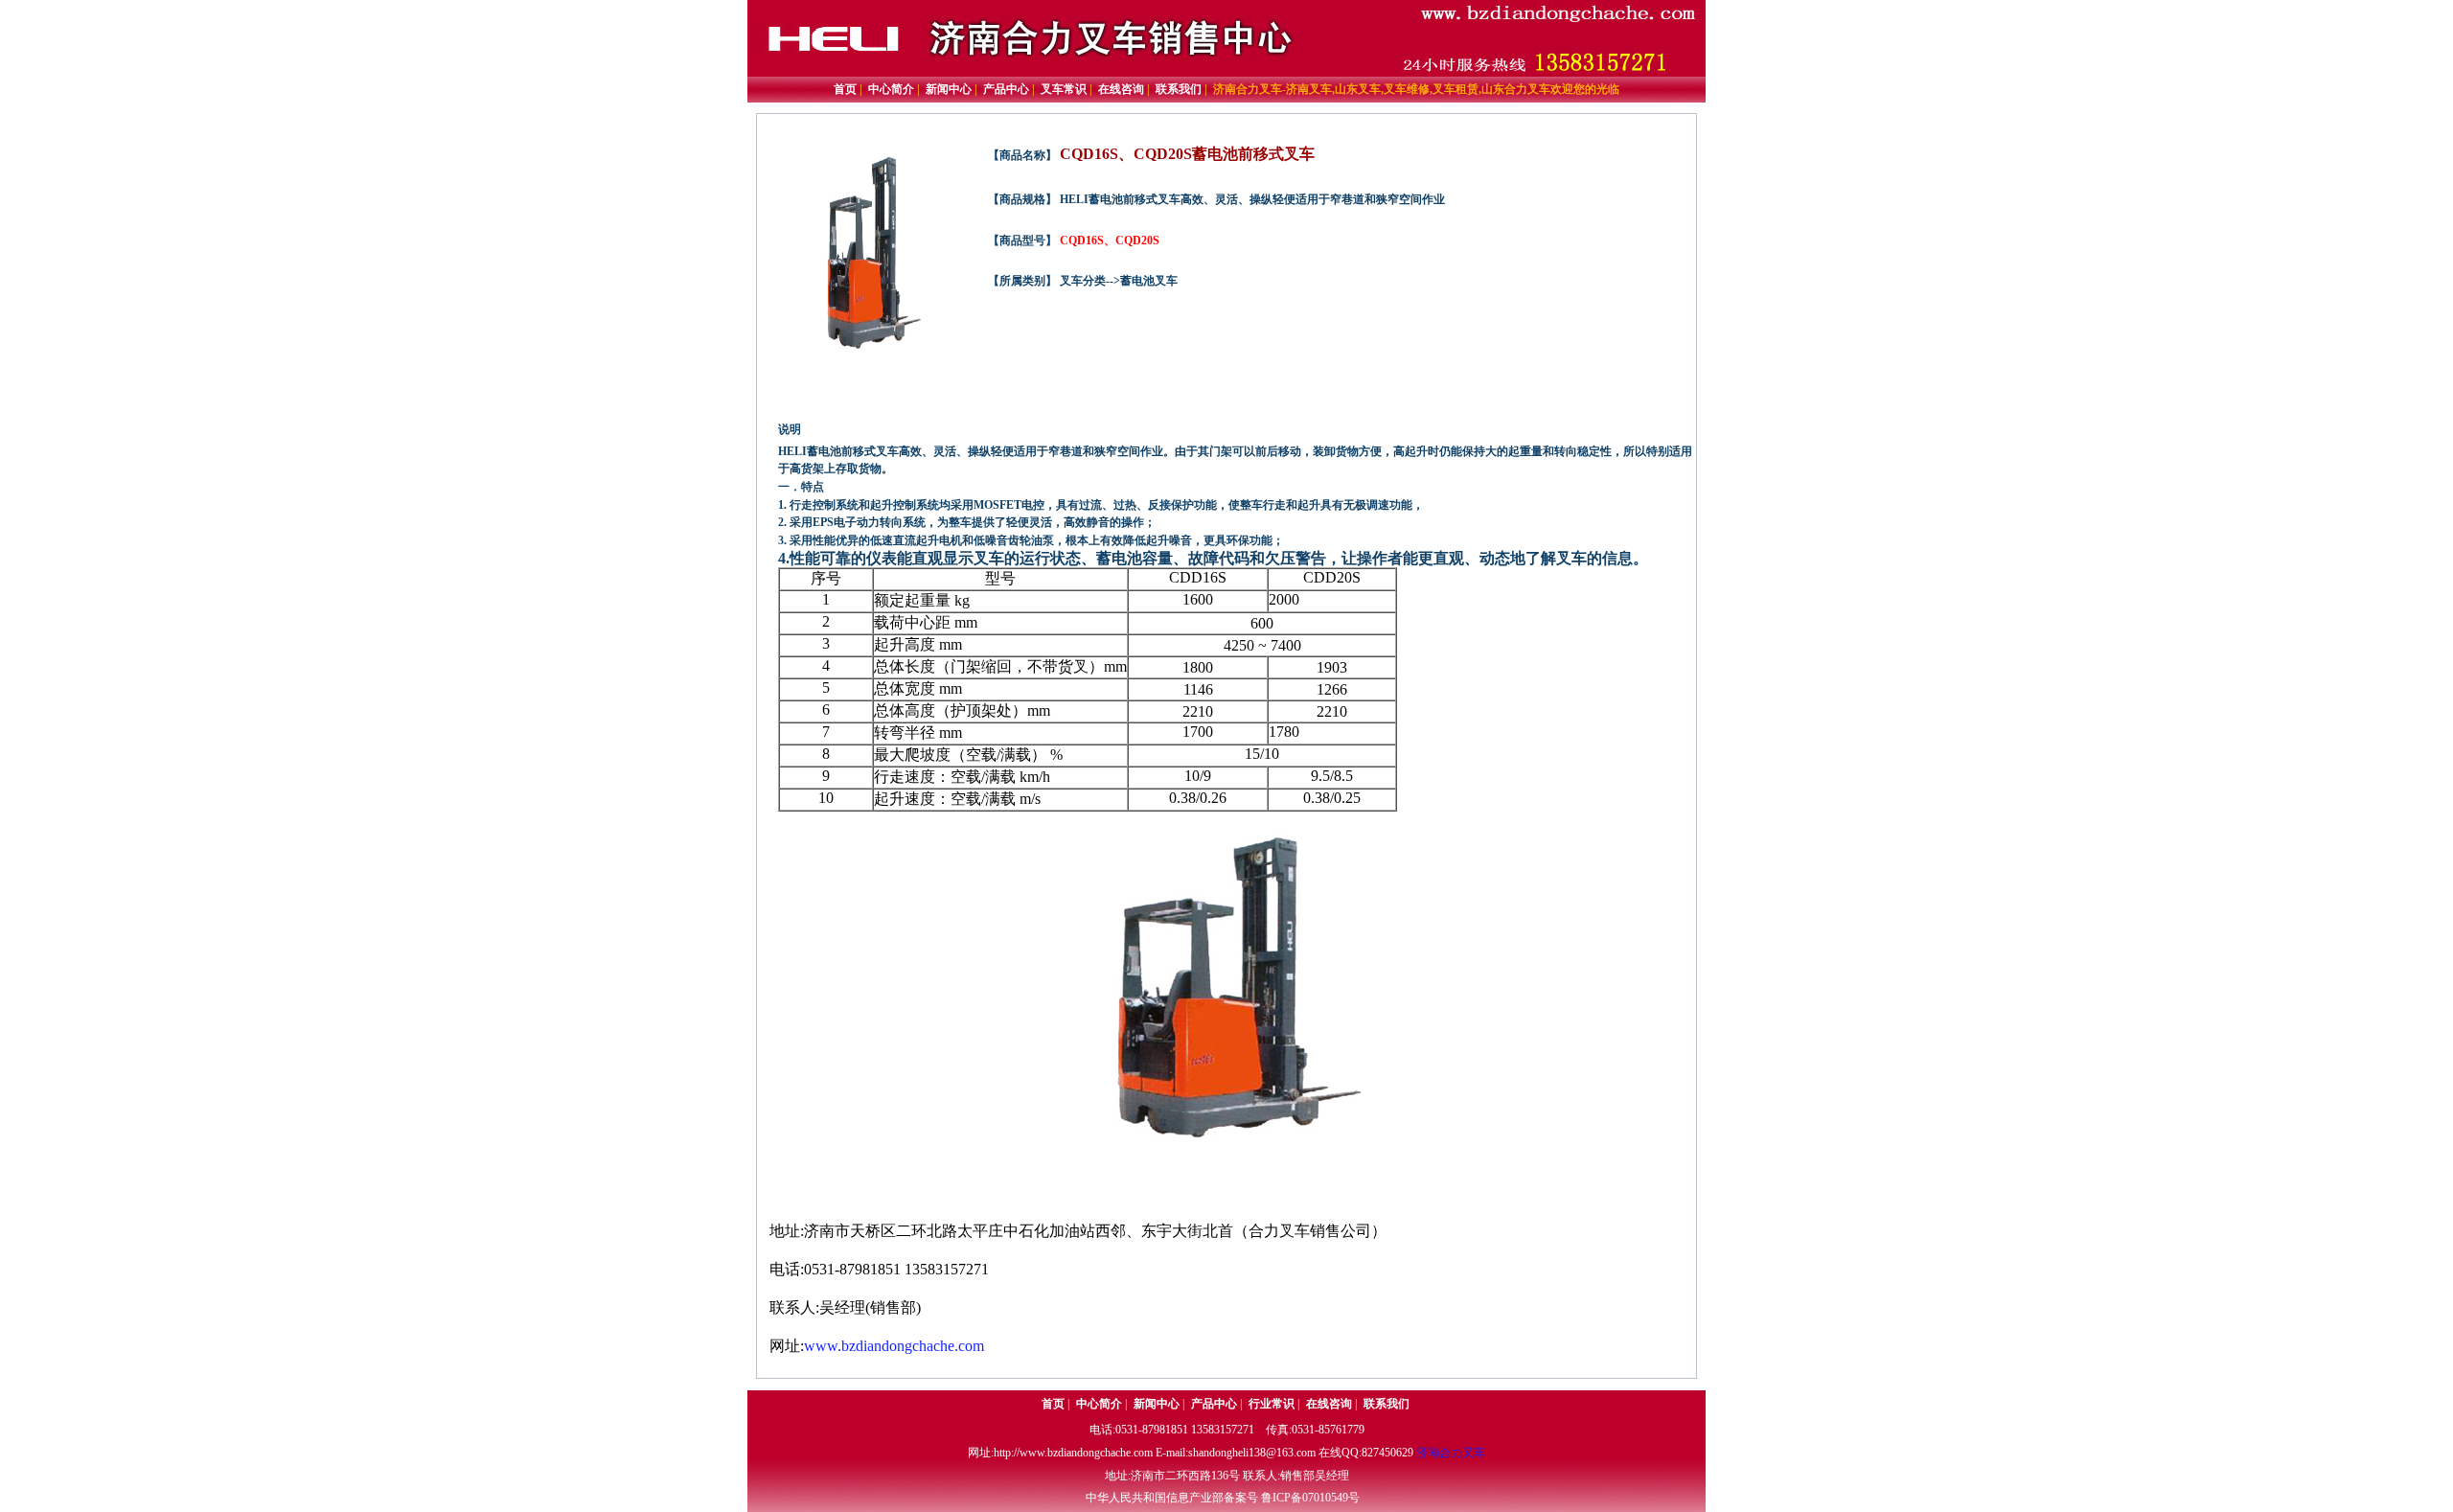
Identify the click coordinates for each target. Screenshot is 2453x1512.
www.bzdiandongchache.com (894, 1346)
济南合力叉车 (1451, 1453)
